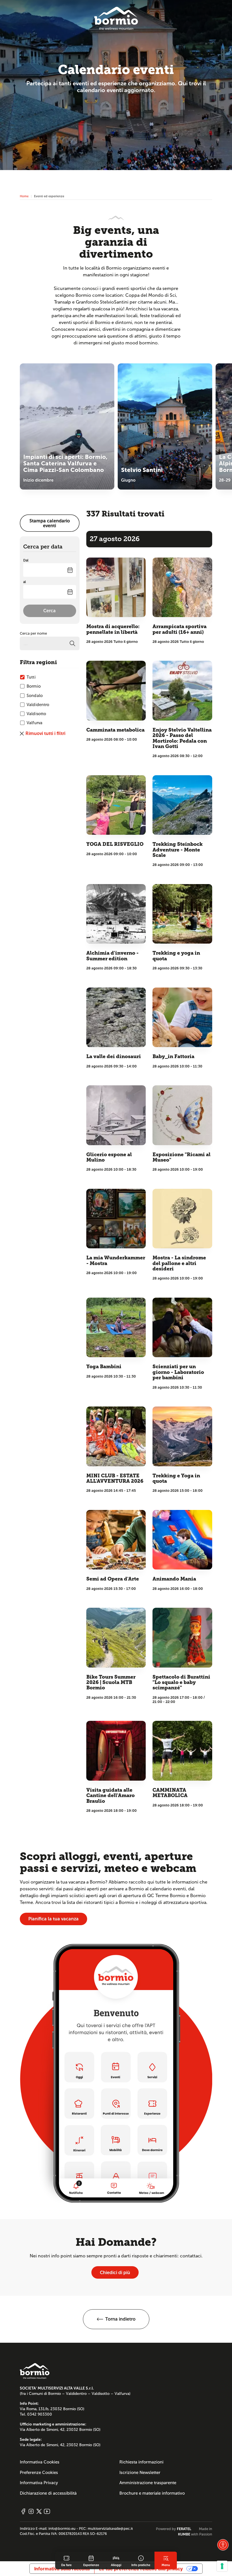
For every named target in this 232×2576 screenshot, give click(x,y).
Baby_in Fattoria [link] (173, 1057)
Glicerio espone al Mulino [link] (109, 1157)
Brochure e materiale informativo (152, 2493)
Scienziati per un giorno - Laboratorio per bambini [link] (178, 1372)
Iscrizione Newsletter (140, 2473)
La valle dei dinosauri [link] (114, 1057)
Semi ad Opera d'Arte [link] (113, 1579)
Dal (26, 560)
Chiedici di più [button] (115, 2273)
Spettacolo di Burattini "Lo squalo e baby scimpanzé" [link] (181, 1683)
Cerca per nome (33, 634)
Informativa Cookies (40, 2462)
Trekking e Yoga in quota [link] (176, 1478)
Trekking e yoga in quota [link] (176, 956)
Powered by (174, 2529)
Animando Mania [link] (174, 1579)
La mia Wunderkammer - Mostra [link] (116, 1261)
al (24, 582)
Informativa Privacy (39, 2483)
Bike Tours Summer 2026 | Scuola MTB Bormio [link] (111, 1683)
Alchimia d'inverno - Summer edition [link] (112, 956)
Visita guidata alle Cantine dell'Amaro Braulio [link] (110, 1796)
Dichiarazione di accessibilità (48, 2493)
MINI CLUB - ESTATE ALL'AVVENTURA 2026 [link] (115, 1478)
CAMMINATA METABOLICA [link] (170, 1793)
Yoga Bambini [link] (104, 1367)
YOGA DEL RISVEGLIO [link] (115, 844)
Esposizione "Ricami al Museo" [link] (181, 1157)
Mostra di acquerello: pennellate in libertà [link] (113, 629)
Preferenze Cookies (39, 2473)
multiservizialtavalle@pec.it (110, 2529)
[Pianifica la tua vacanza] (116, 2073)
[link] (66, 2560)
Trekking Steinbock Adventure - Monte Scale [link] (178, 850)
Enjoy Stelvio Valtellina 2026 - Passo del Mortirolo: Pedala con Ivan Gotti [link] (182, 738)
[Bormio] (116, 18)
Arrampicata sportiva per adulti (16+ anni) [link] (180, 629)
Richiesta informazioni (141, 2462)
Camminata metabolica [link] (115, 730)
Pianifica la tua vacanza (53, 1919)
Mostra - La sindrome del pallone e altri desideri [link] (179, 1263)
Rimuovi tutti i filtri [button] (45, 733)
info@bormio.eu (62, 2529)
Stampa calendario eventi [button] (50, 523)
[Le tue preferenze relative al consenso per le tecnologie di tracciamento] (222, 2566)
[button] (116, 2319)
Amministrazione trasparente (148, 2483)
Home (24, 196)
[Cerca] (72, 643)
